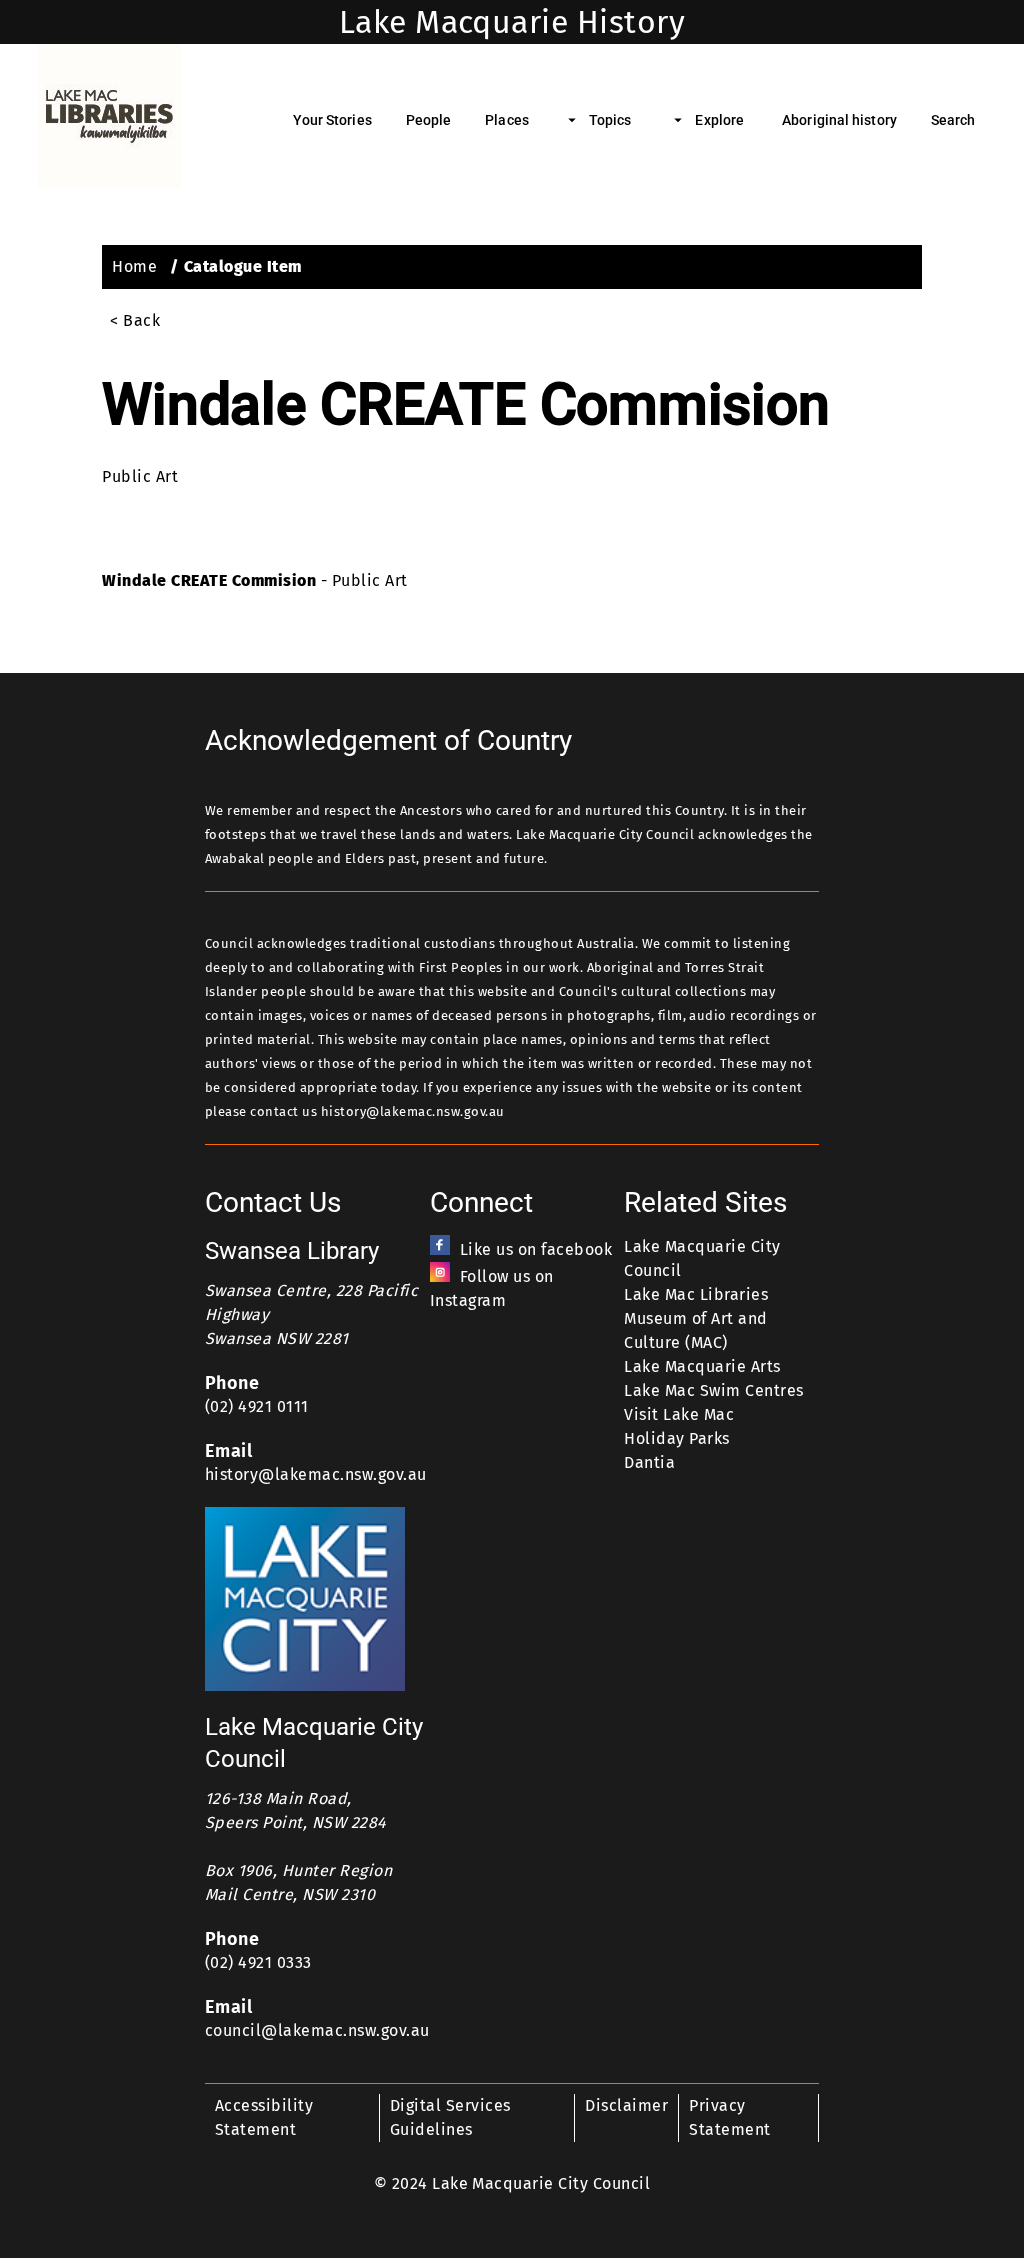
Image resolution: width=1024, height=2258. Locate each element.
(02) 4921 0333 (258, 1962)
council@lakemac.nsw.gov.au (317, 2030)
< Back (135, 320)
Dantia (649, 1462)
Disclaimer (626, 2105)
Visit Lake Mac (679, 1414)
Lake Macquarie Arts (702, 1366)
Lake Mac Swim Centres (713, 1390)
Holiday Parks (676, 1438)
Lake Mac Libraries (696, 1294)
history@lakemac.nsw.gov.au (316, 1474)
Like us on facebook (536, 1249)
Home (134, 266)
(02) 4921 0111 (257, 1406)
